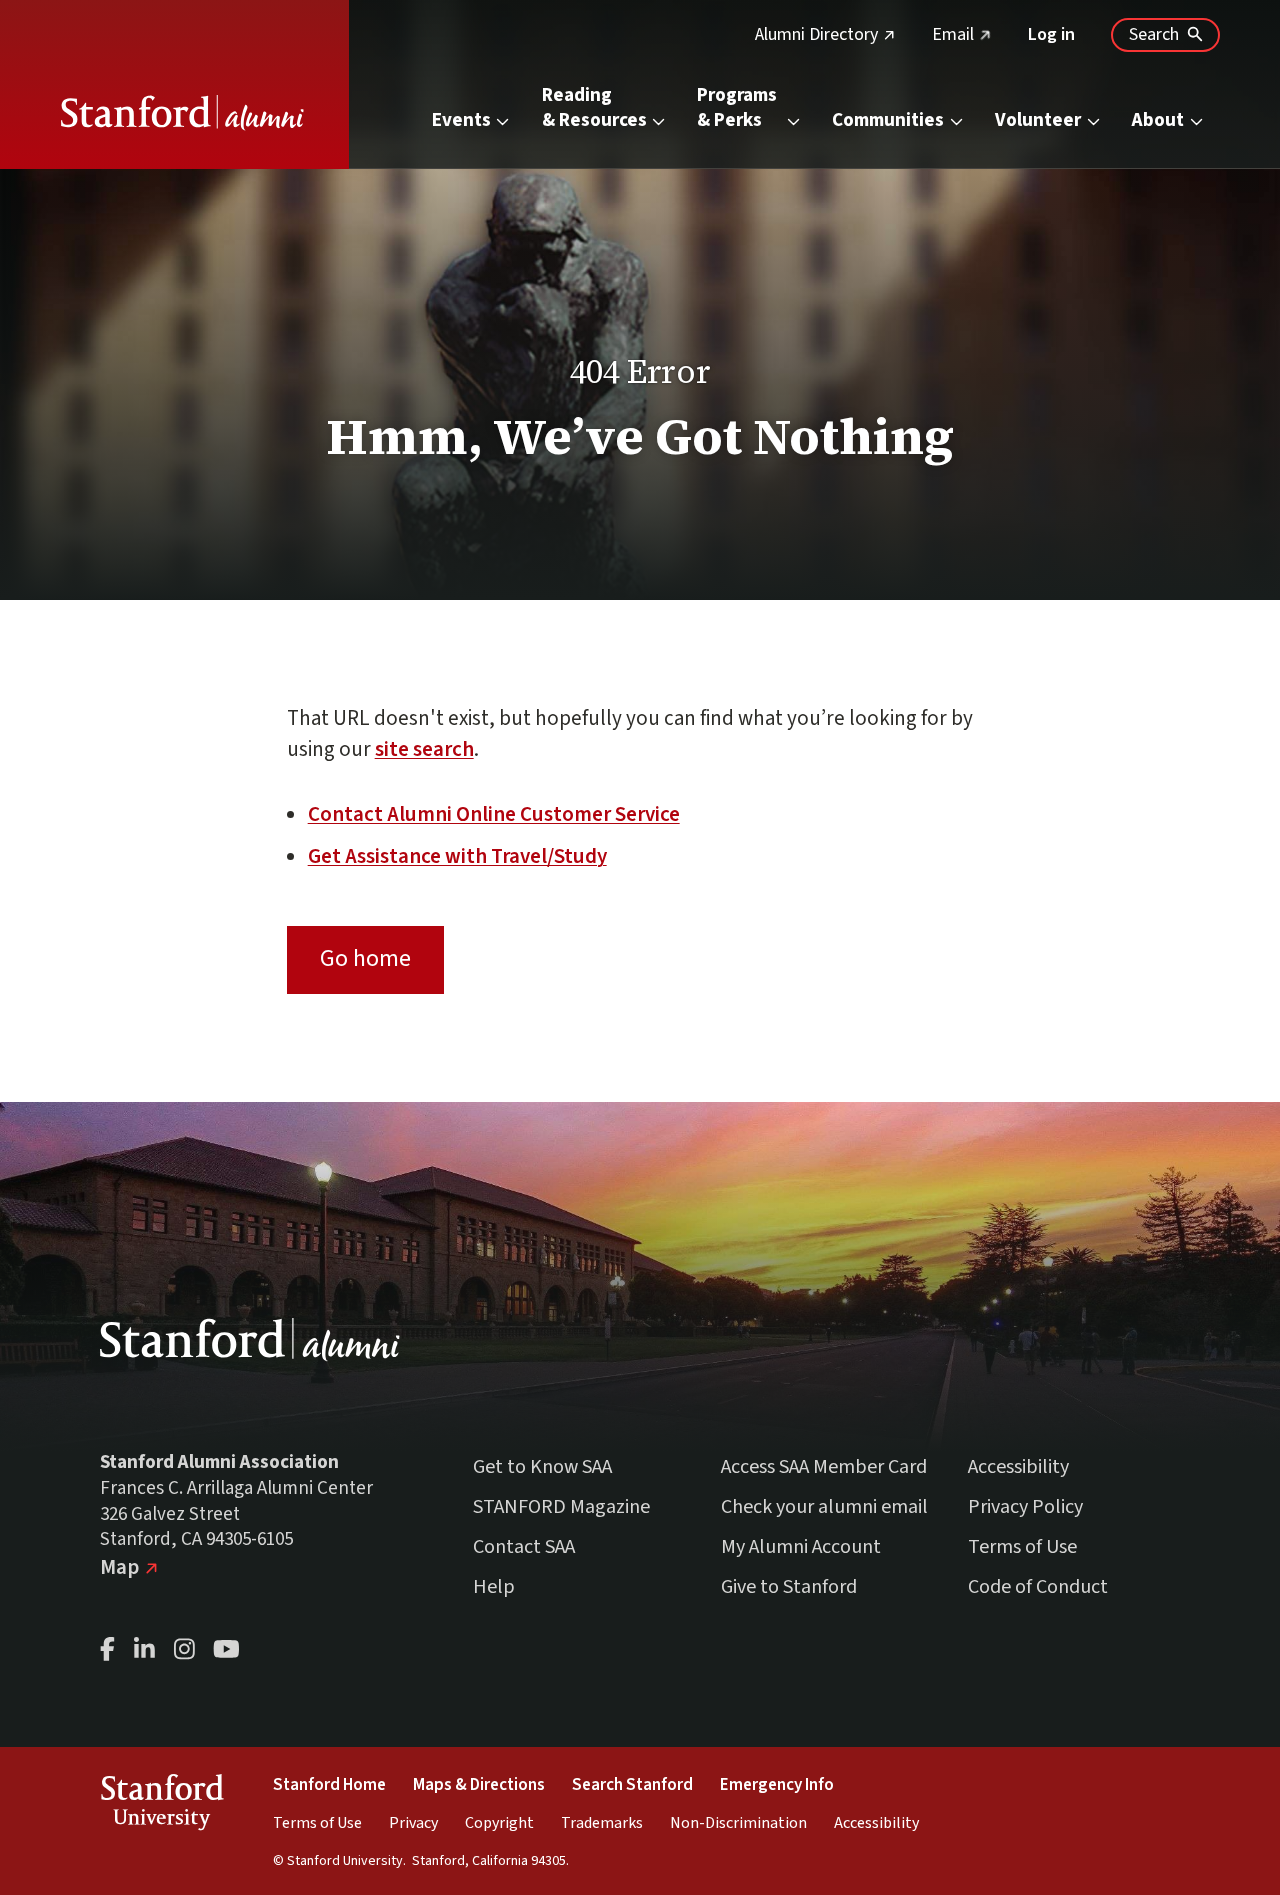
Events (461, 120)
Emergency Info (777, 1785)
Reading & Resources (594, 108)
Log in (1051, 34)
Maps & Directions (479, 1785)
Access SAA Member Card (824, 1467)
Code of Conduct (1038, 1587)
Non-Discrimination (738, 1823)
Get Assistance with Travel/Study (457, 856)
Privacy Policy (1025, 1507)
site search (424, 749)
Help (494, 1587)
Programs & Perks (739, 108)
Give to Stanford (789, 1587)
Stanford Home (329, 1785)
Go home (365, 958)
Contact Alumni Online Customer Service (494, 814)
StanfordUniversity (161, 1806)
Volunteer (1038, 120)
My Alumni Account (801, 1547)
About (1158, 120)
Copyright (499, 1823)
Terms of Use (1022, 1547)
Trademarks (602, 1823)
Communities (888, 120)
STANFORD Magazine (561, 1507)
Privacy (413, 1823)
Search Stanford (632, 1785)
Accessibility (1018, 1467)
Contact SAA (524, 1547)
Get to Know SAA (542, 1467)
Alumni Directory (825, 34)
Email (962, 34)
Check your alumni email (824, 1507)
